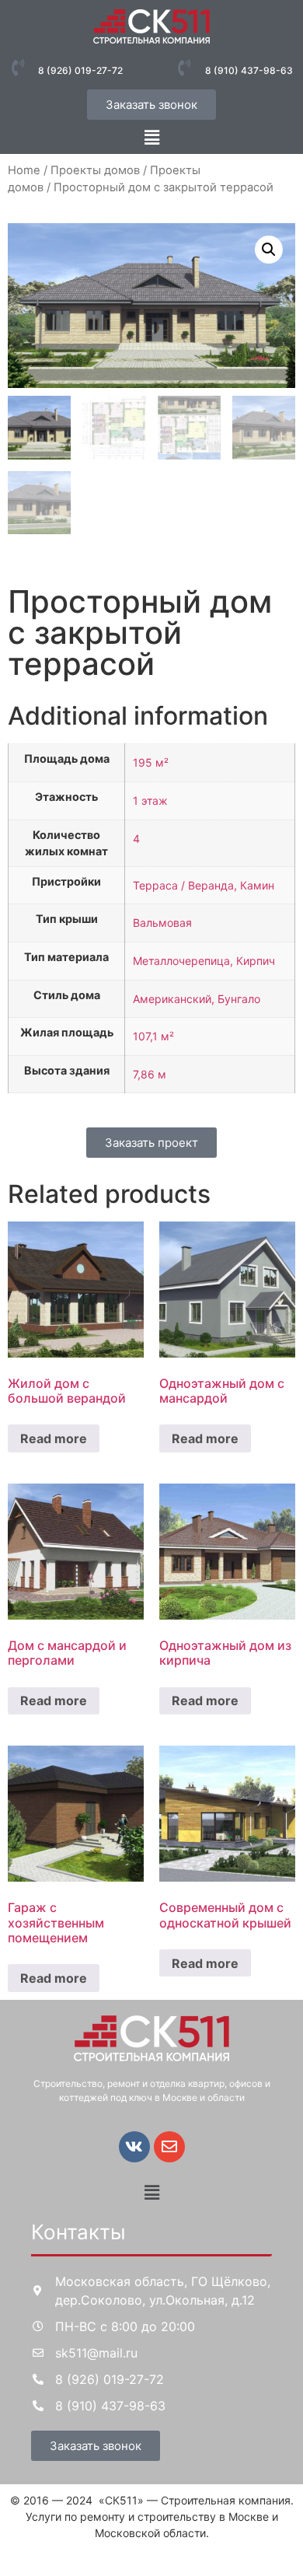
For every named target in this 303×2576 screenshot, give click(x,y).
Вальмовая (162, 923)
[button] (151, 137)
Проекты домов (95, 170)
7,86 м (150, 1074)
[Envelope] (169, 2147)
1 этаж (150, 800)
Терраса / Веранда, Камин (204, 885)
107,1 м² (153, 1036)
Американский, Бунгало (197, 999)
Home (24, 170)
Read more (54, 1438)
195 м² (151, 762)
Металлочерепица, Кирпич (204, 961)
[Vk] (134, 2147)
